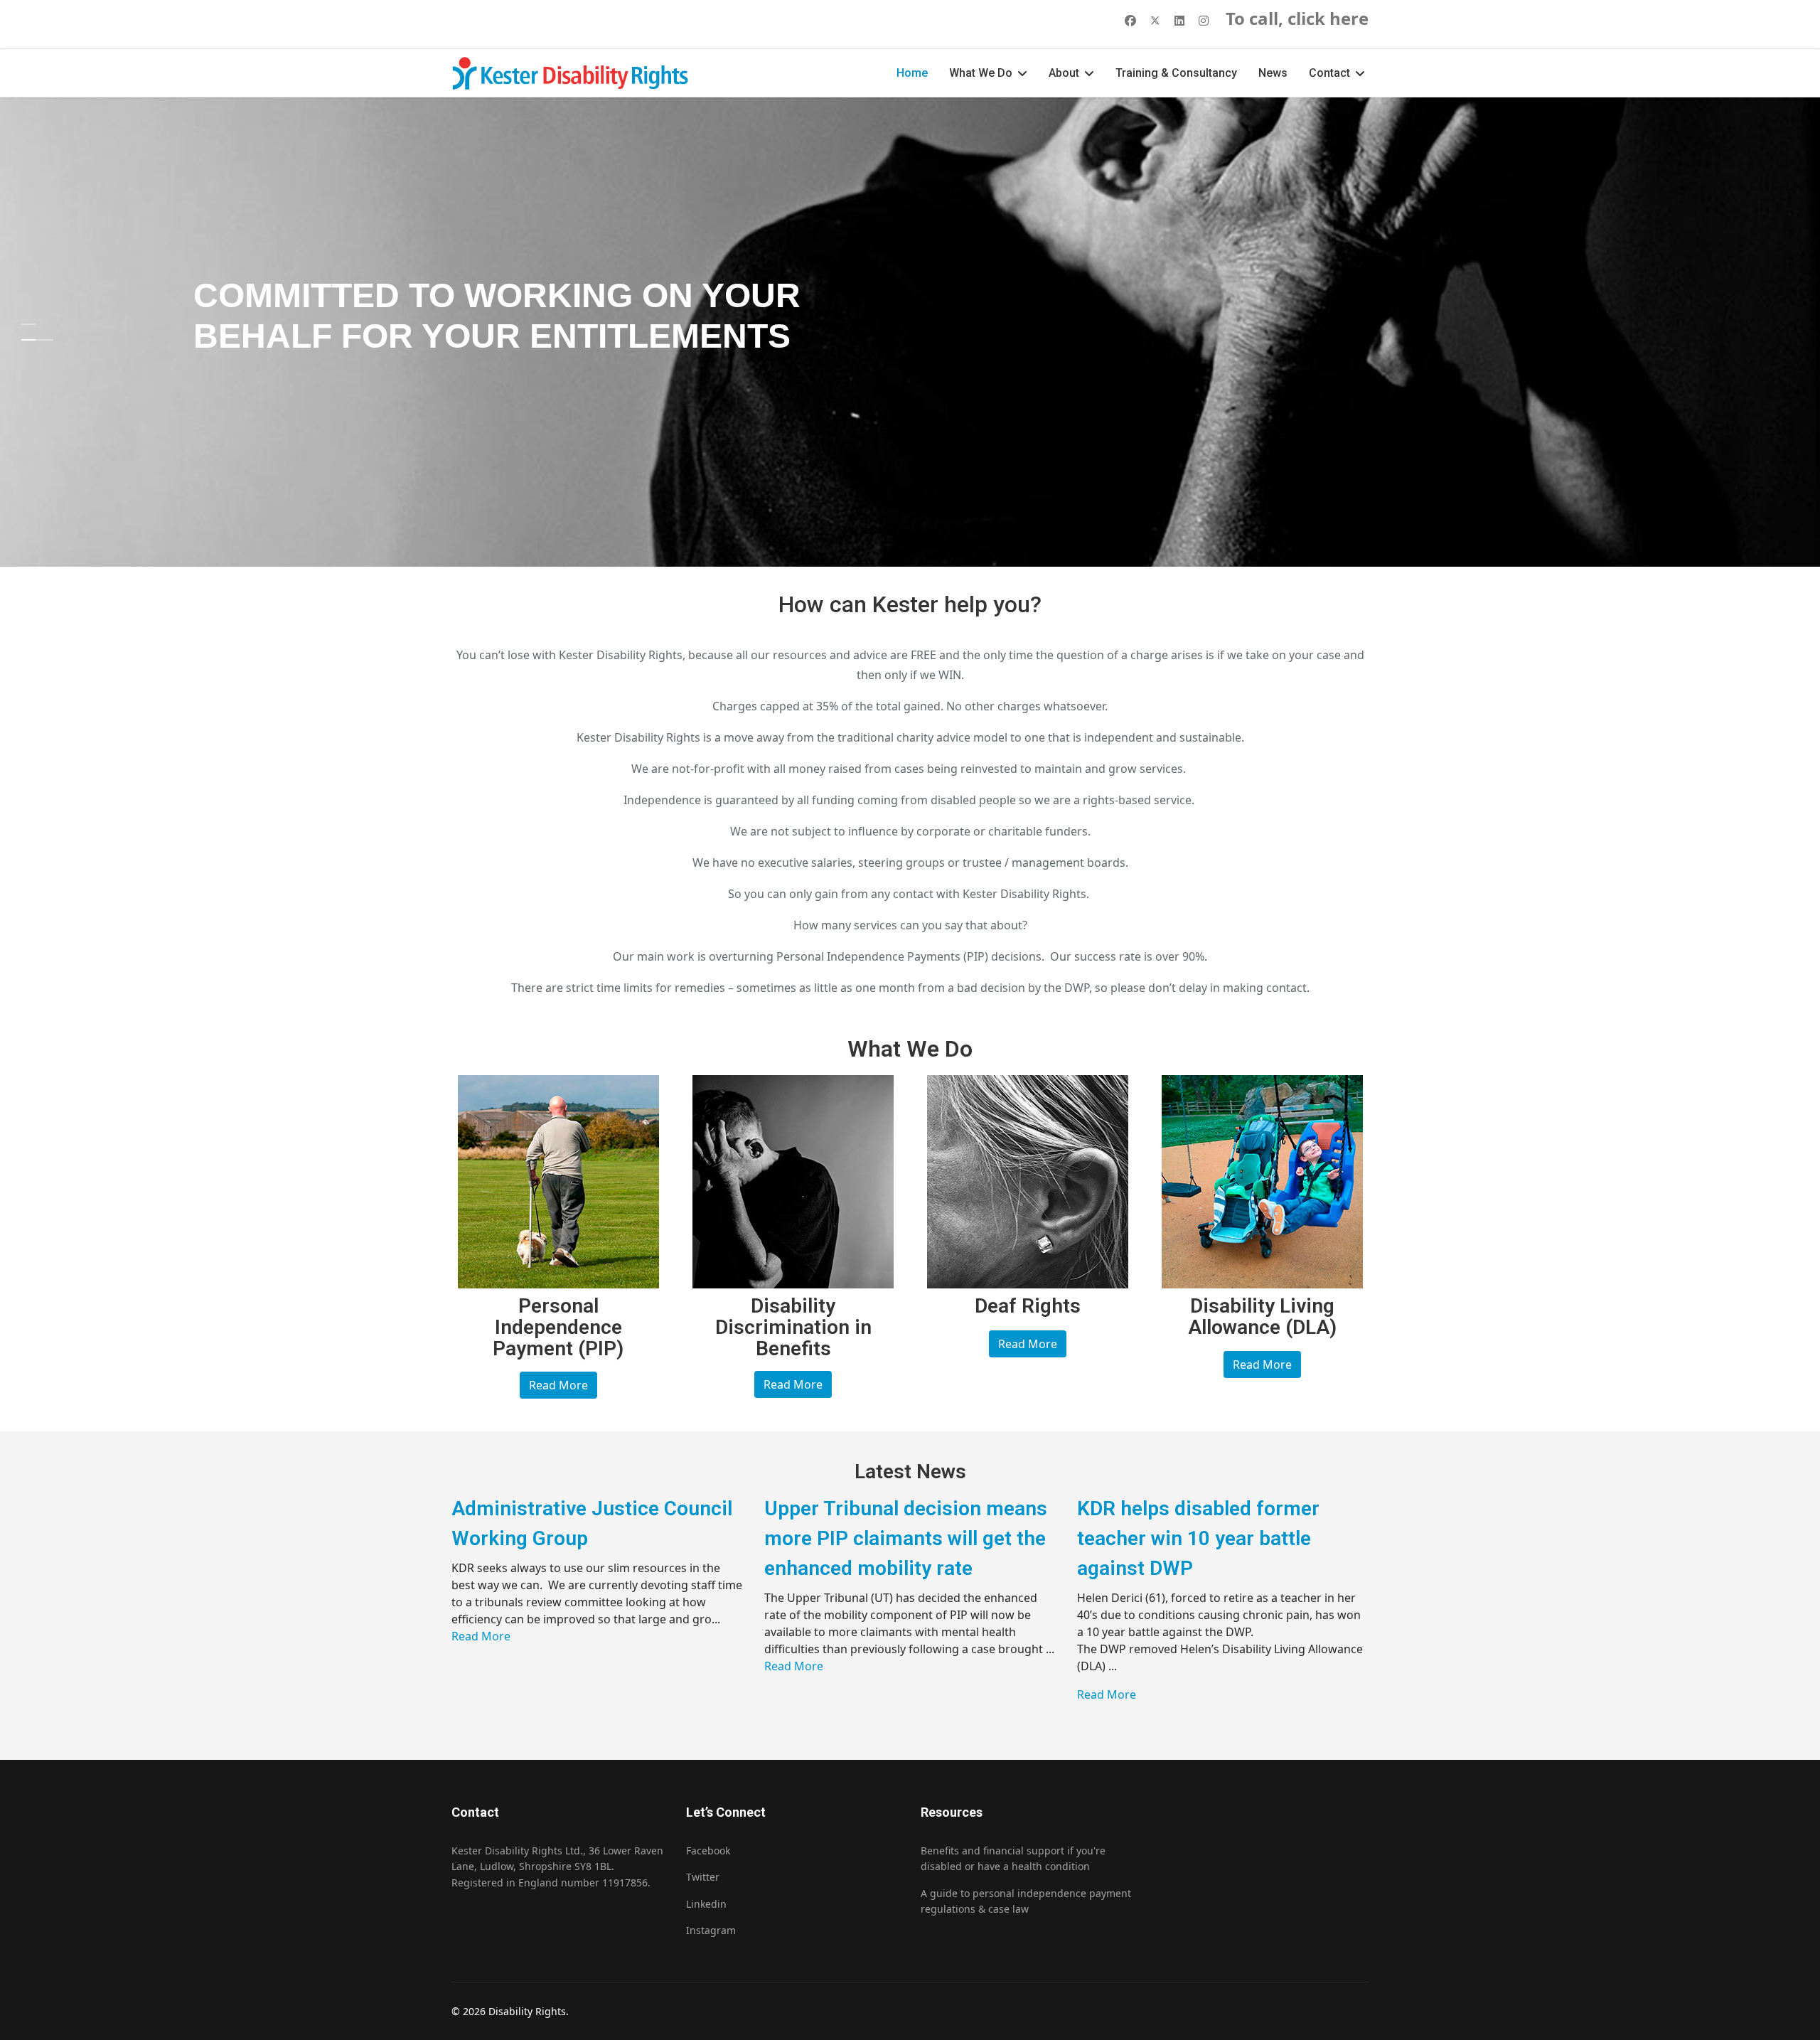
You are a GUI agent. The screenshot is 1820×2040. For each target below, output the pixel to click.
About (1064, 73)
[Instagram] (1204, 21)
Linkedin (706, 1904)
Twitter (703, 1877)
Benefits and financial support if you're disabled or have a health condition (1013, 1858)
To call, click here (1297, 18)
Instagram (711, 1930)
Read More (558, 1385)
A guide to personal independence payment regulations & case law (1026, 1901)
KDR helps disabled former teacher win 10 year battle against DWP (1198, 1538)
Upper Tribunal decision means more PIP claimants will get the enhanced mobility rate (906, 1538)
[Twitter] (1155, 21)
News (1273, 73)
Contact (1329, 73)
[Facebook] (1130, 21)
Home (912, 73)
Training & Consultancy (1176, 73)
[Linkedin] (1179, 21)
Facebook (708, 1851)
